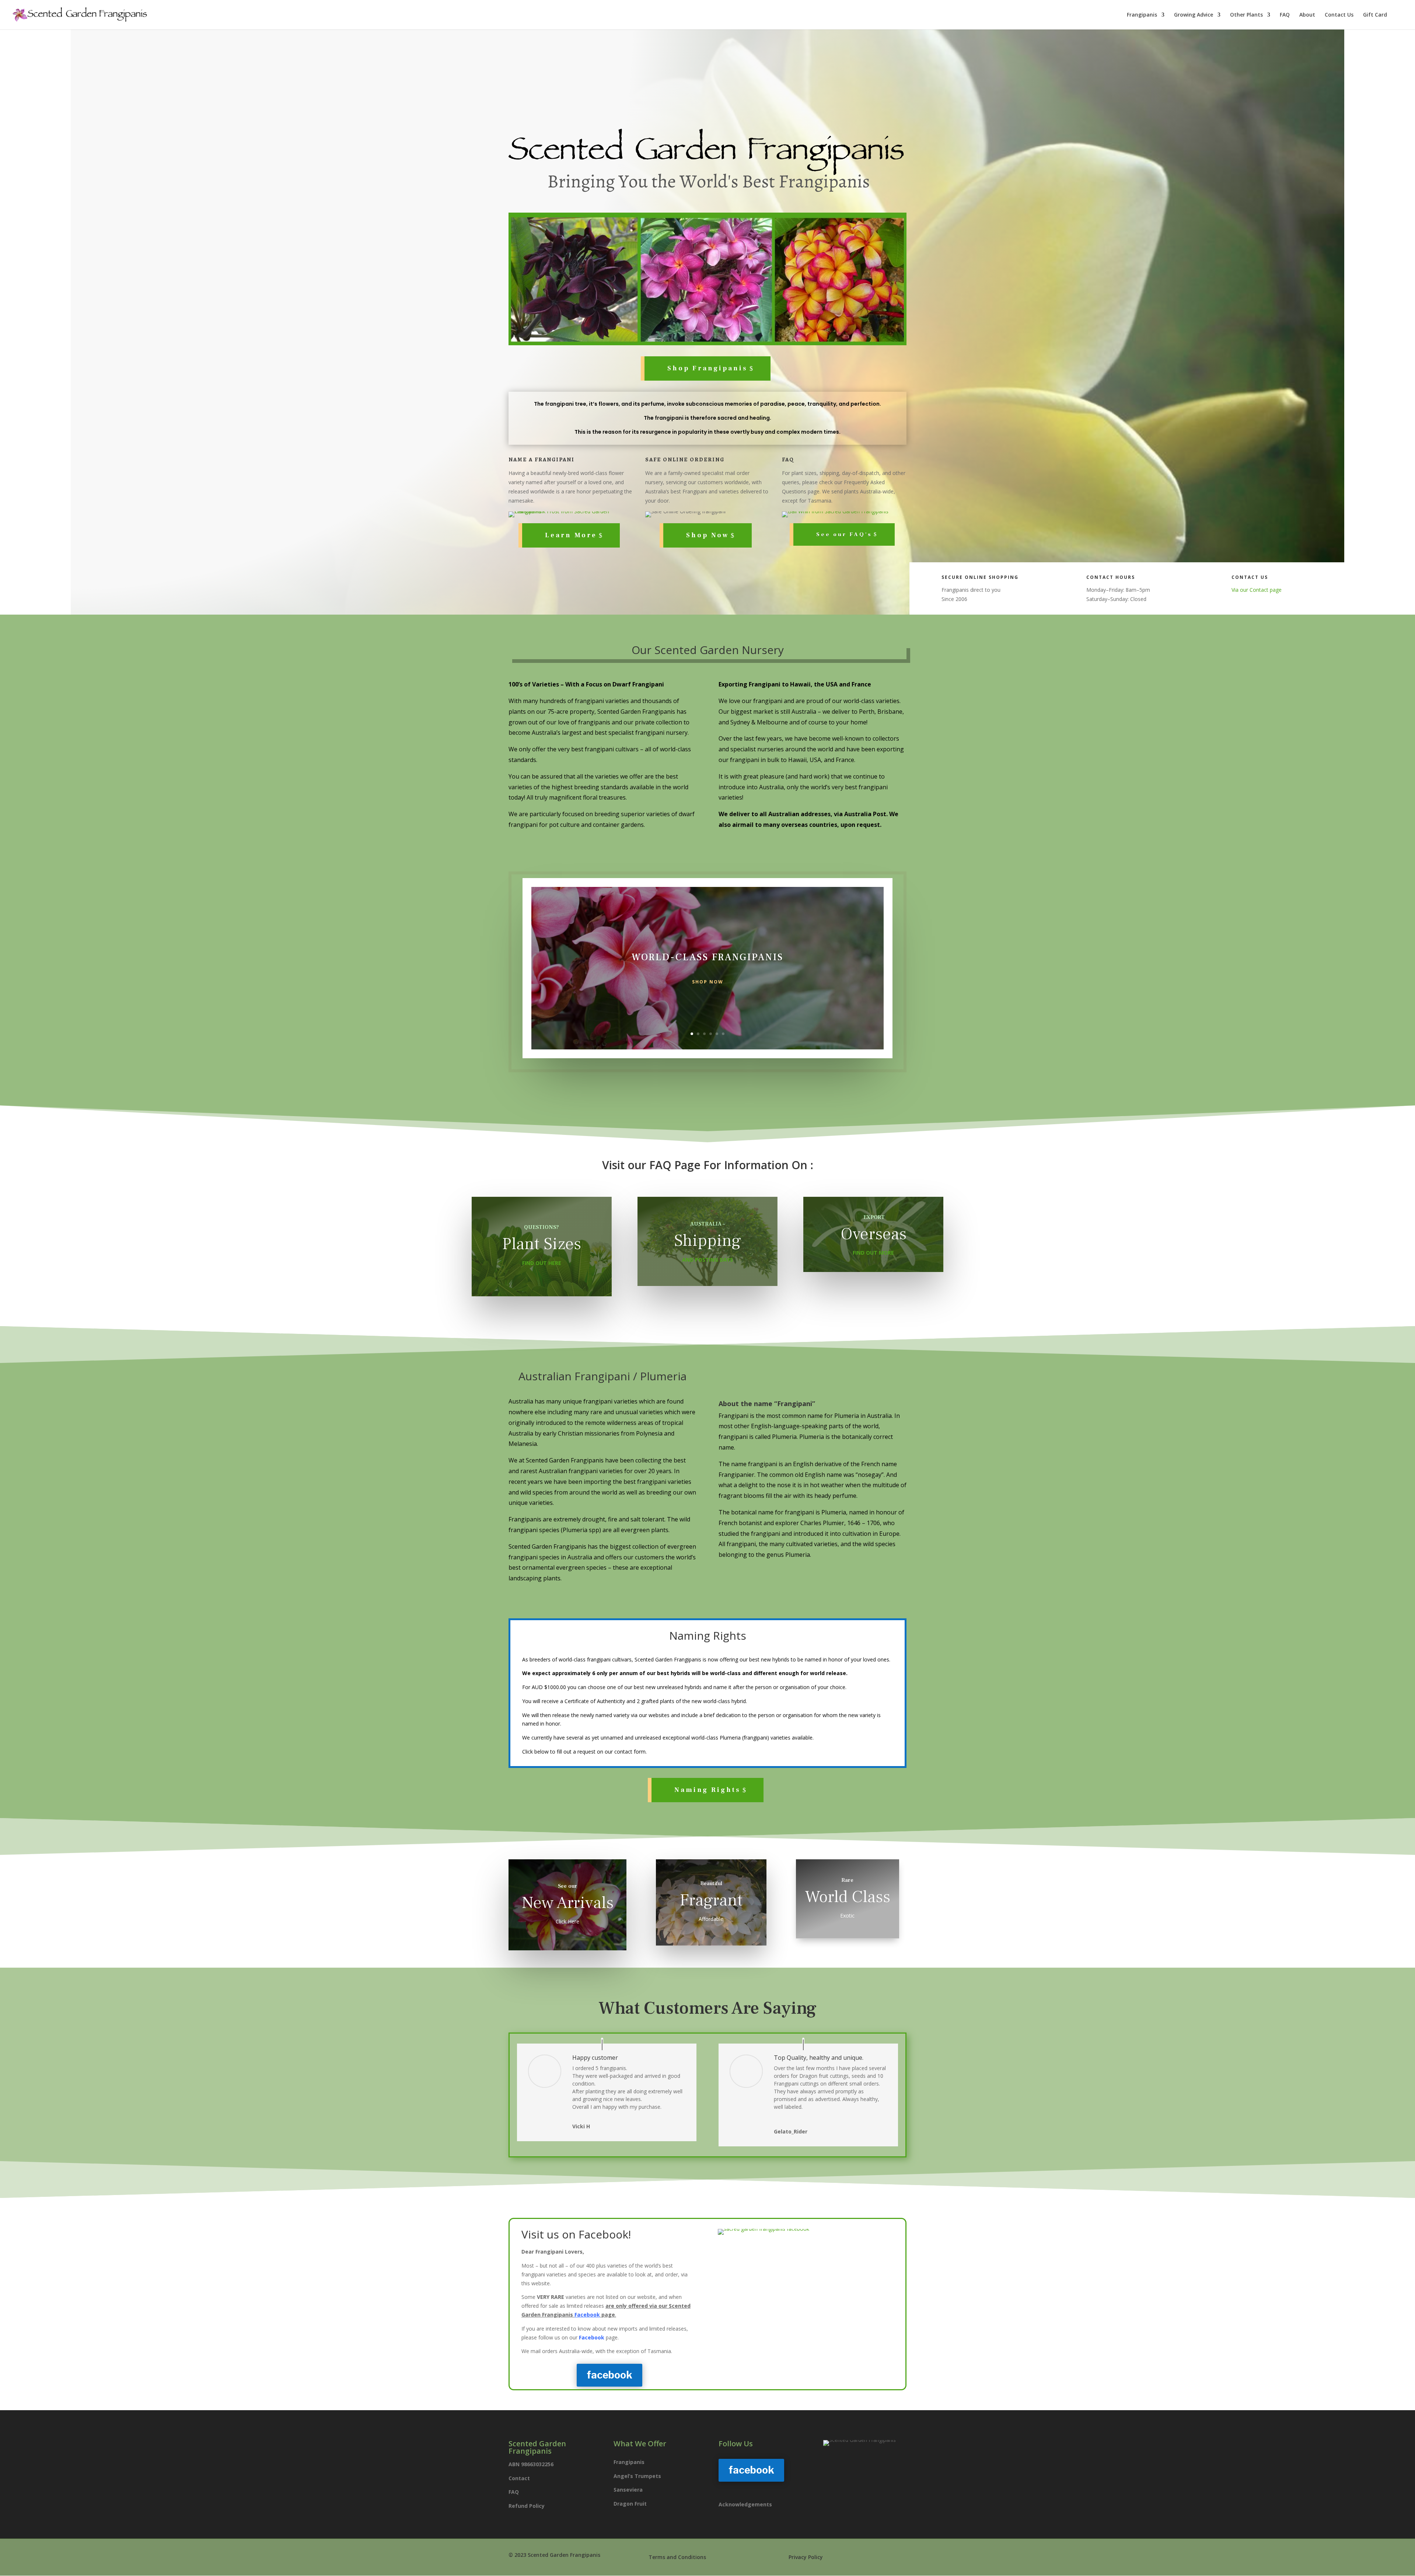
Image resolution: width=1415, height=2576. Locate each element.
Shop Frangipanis (707, 368)
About (1307, 15)
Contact (519, 2478)
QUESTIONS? (541, 1227)
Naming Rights (707, 1790)
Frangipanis (1142, 15)
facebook (609, 2375)
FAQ (1285, 15)
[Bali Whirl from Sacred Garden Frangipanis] (835, 511)
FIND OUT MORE (873, 1253)
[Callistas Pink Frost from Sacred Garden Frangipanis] (571, 511)
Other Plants (1246, 15)
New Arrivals (568, 1903)
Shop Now (707, 535)
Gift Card (1375, 15)
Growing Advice (1194, 15)
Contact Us (1339, 15)
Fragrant (711, 1900)
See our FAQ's (844, 534)
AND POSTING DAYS (707, 1260)
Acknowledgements (745, 2504)
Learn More (571, 535)
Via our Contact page (1257, 590)
